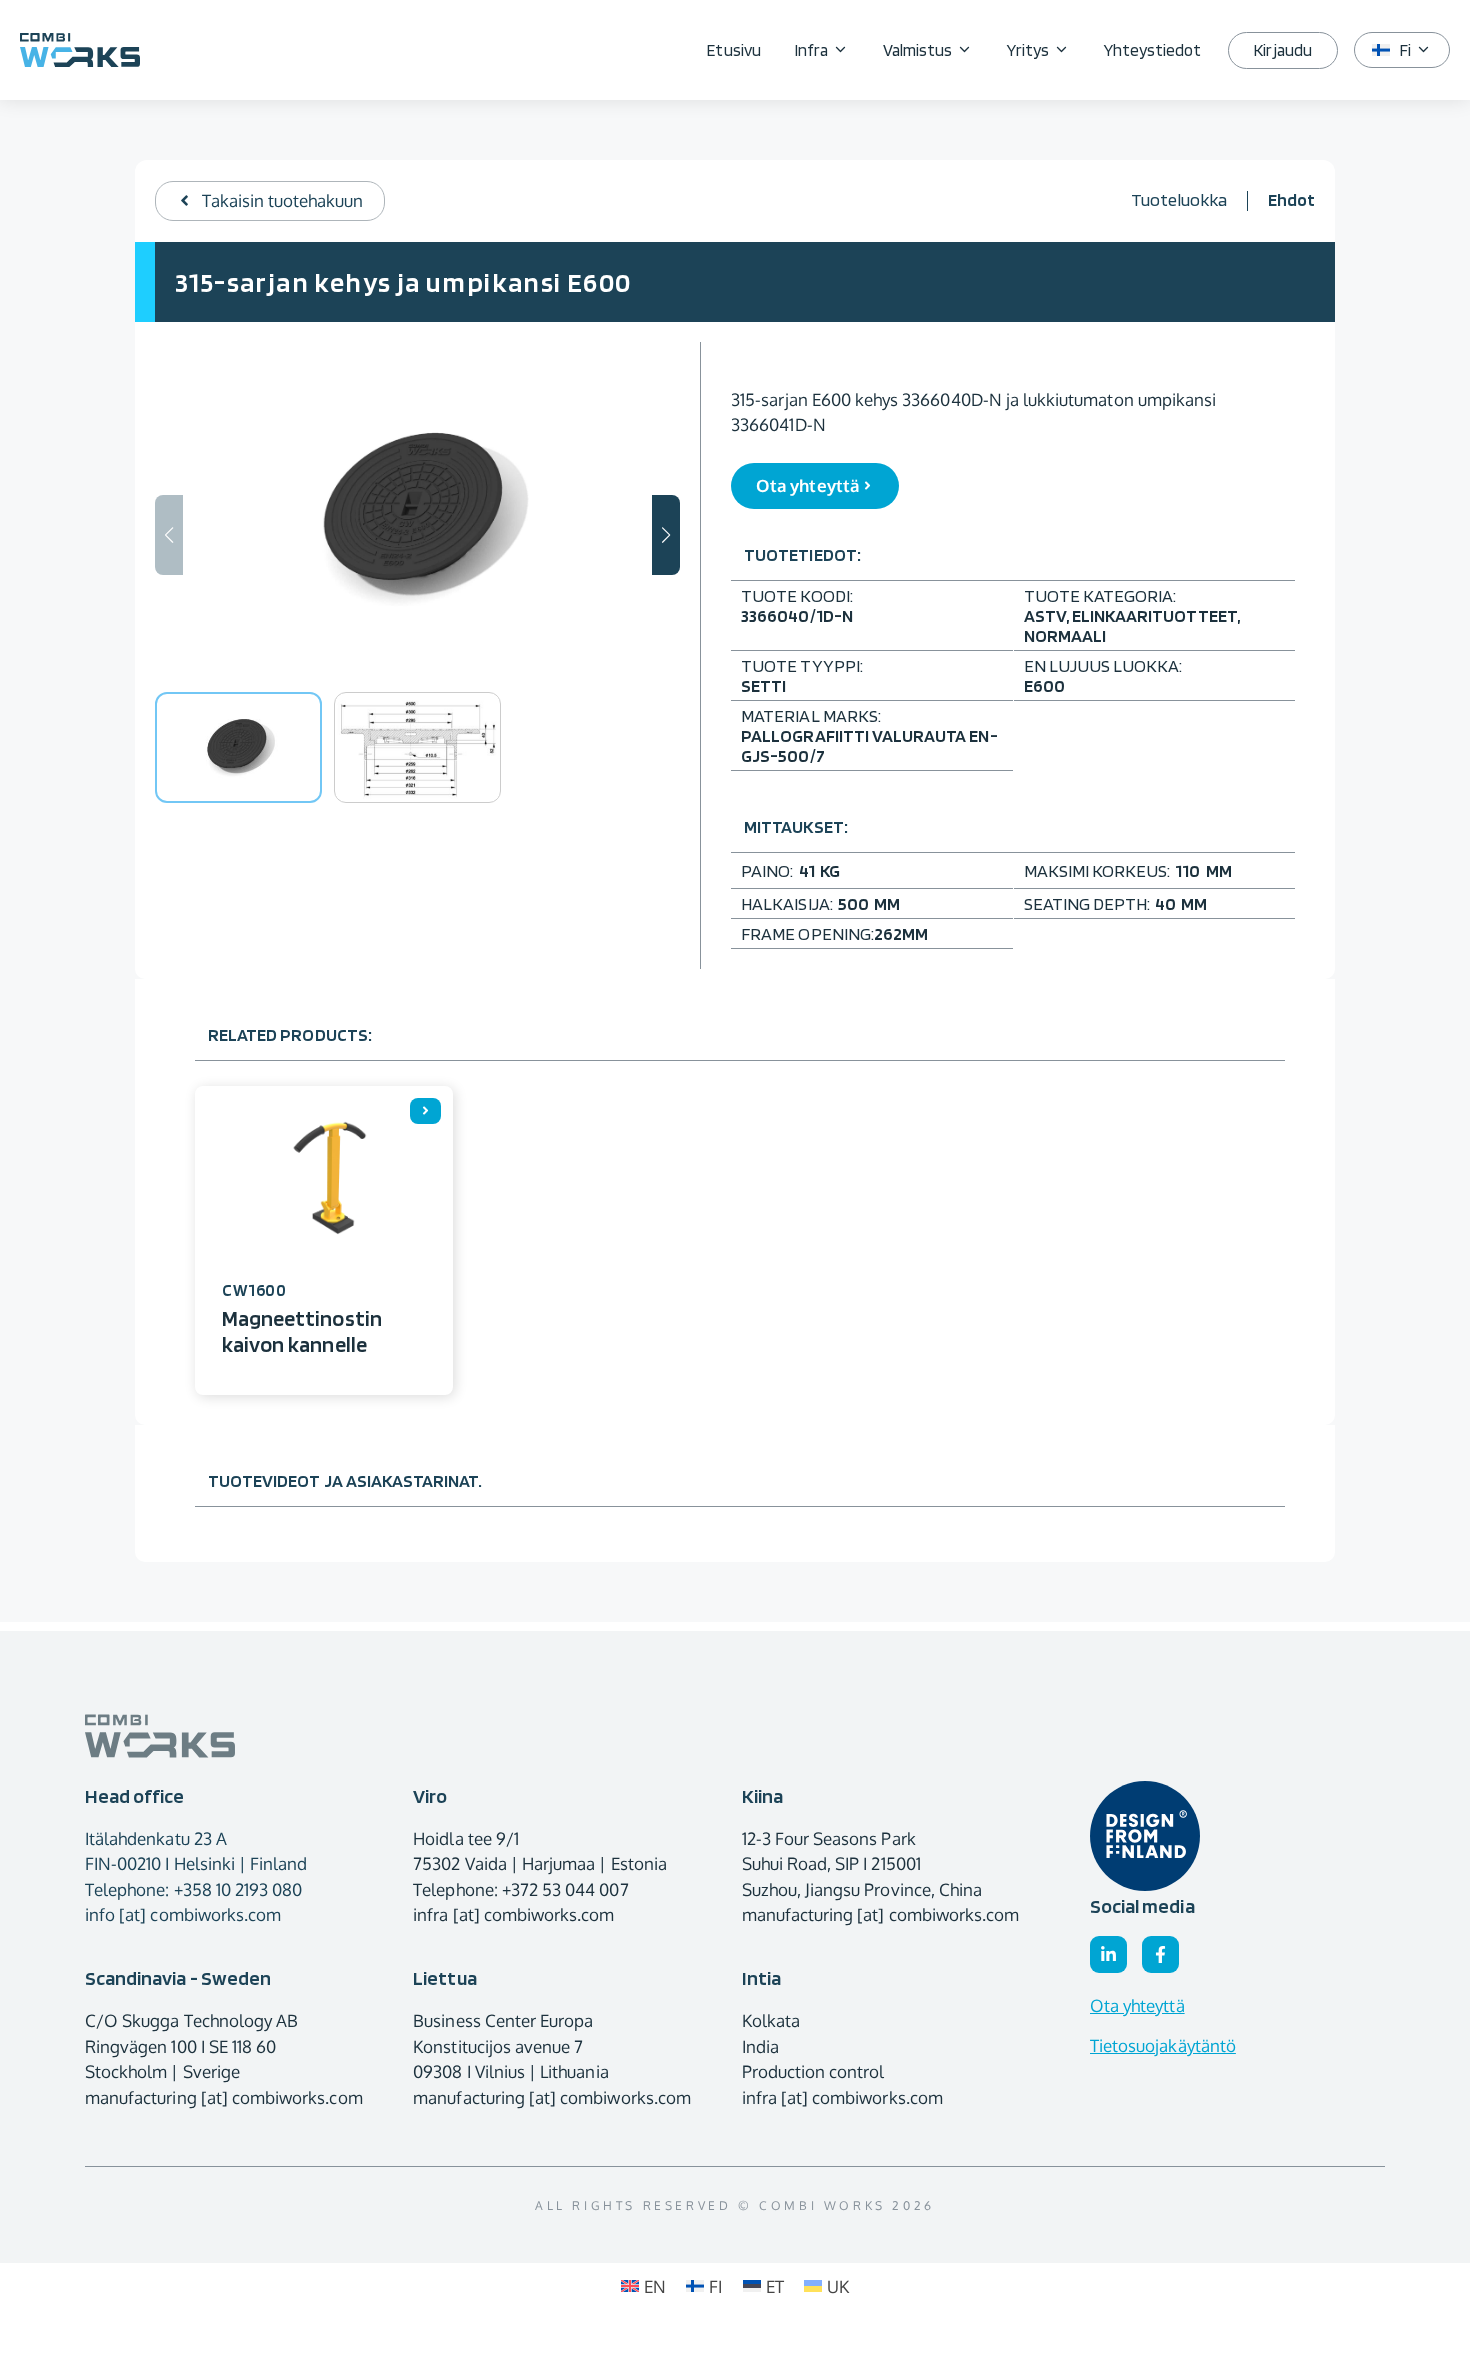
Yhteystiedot (1153, 50)
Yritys (1027, 50)
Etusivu (733, 50)
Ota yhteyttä (1137, 2005)
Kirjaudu (1282, 50)
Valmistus (917, 50)
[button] (666, 535)
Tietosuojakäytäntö (1163, 2045)
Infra (811, 50)
